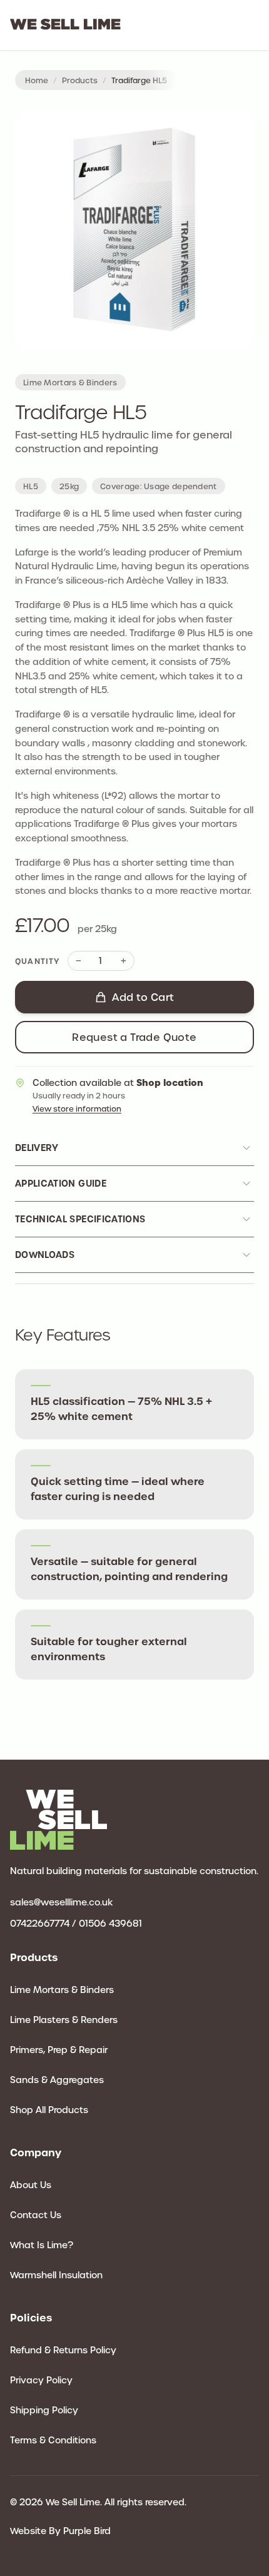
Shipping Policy (44, 2410)
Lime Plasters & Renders (64, 2020)
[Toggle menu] (251, 27)
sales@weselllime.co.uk (61, 1902)
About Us (31, 2185)
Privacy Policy (41, 2380)
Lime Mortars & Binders (62, 1990)
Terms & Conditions (53, 2440)
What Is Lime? (42, 2245)
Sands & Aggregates (57, 2080)
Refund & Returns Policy (63, 2350)
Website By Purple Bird (60, 2531)
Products (80, 80)
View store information (77, 1108)
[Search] (224, 25)
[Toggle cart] (236, 25)
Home (37, 80)
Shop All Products (49, 2110)
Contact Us (36, 2215)
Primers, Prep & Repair (59, 2050)
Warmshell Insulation (56, 2275)
